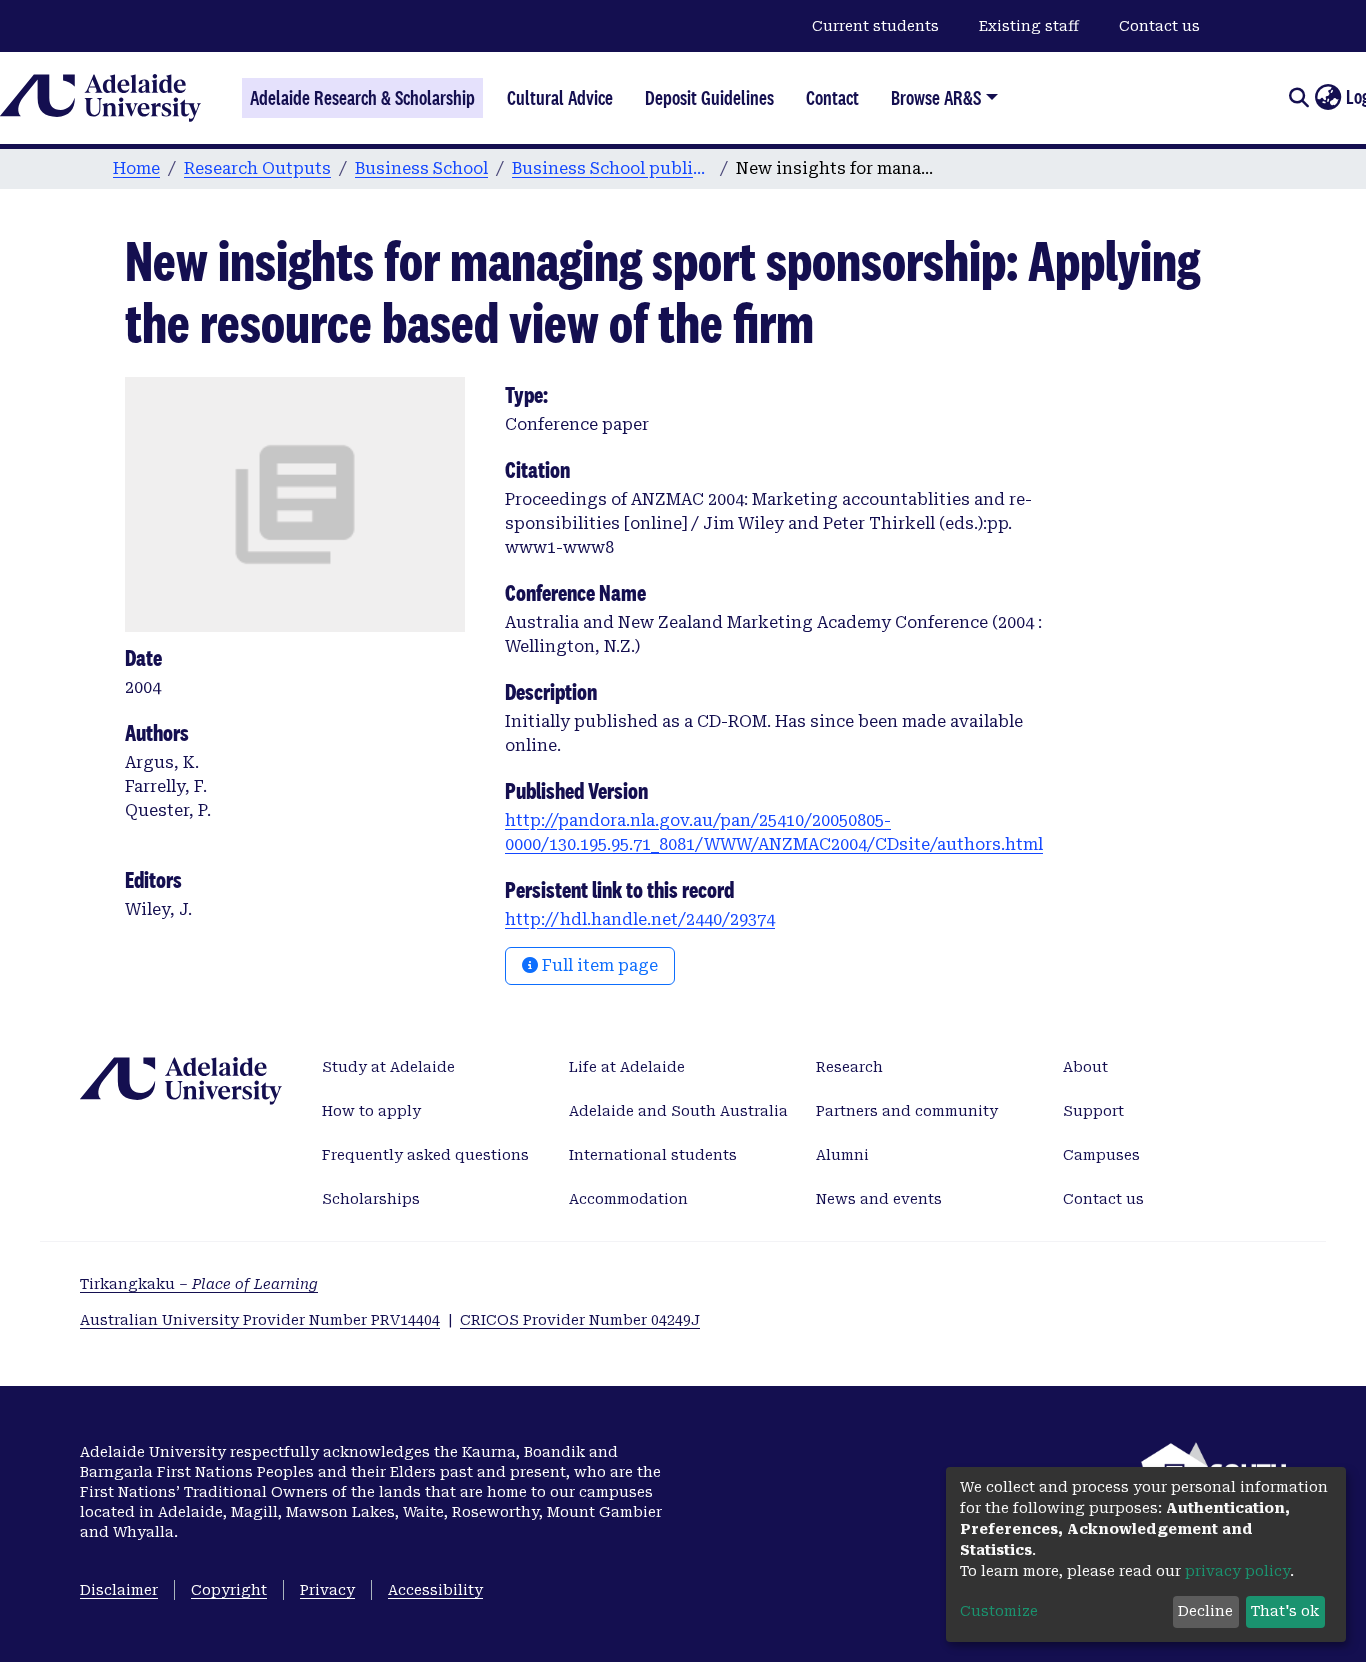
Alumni (842, 1155)
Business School (421, 168)
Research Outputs (257, 168)
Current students (875, 26)
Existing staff (1029, 26)
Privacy (327, 1590)
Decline (1205, 1611)
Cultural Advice (560, 98)
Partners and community (907, 1111)
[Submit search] (1298, 98)
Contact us (1159, 26)
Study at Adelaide (388, 1067)
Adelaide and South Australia (678, 1111)
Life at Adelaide (627, 1067)
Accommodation (628, 1199)
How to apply (371, 1111)
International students (653, 1155)
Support (1093, 1111)
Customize (999, 1611)
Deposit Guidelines (709, 98)
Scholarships (371, 1199)
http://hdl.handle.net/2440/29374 (640, 919)
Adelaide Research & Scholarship (362, 98)
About (1085, 1067)
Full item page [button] (598, 965)
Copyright (229, 1590)
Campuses (1101, 1155)
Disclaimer (119, 1590)
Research (849, 1067)
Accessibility (435, 1590)
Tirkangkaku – (199, 1284)
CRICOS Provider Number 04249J (580, 1320)
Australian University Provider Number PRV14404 (260, 1320)
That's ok (1285, 1611)
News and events (879, 1199)
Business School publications (612, 168)
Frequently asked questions (425, 1155)
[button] (1327, 98)
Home (136, 168)
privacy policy (1237, 1571)
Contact (832, 98)
